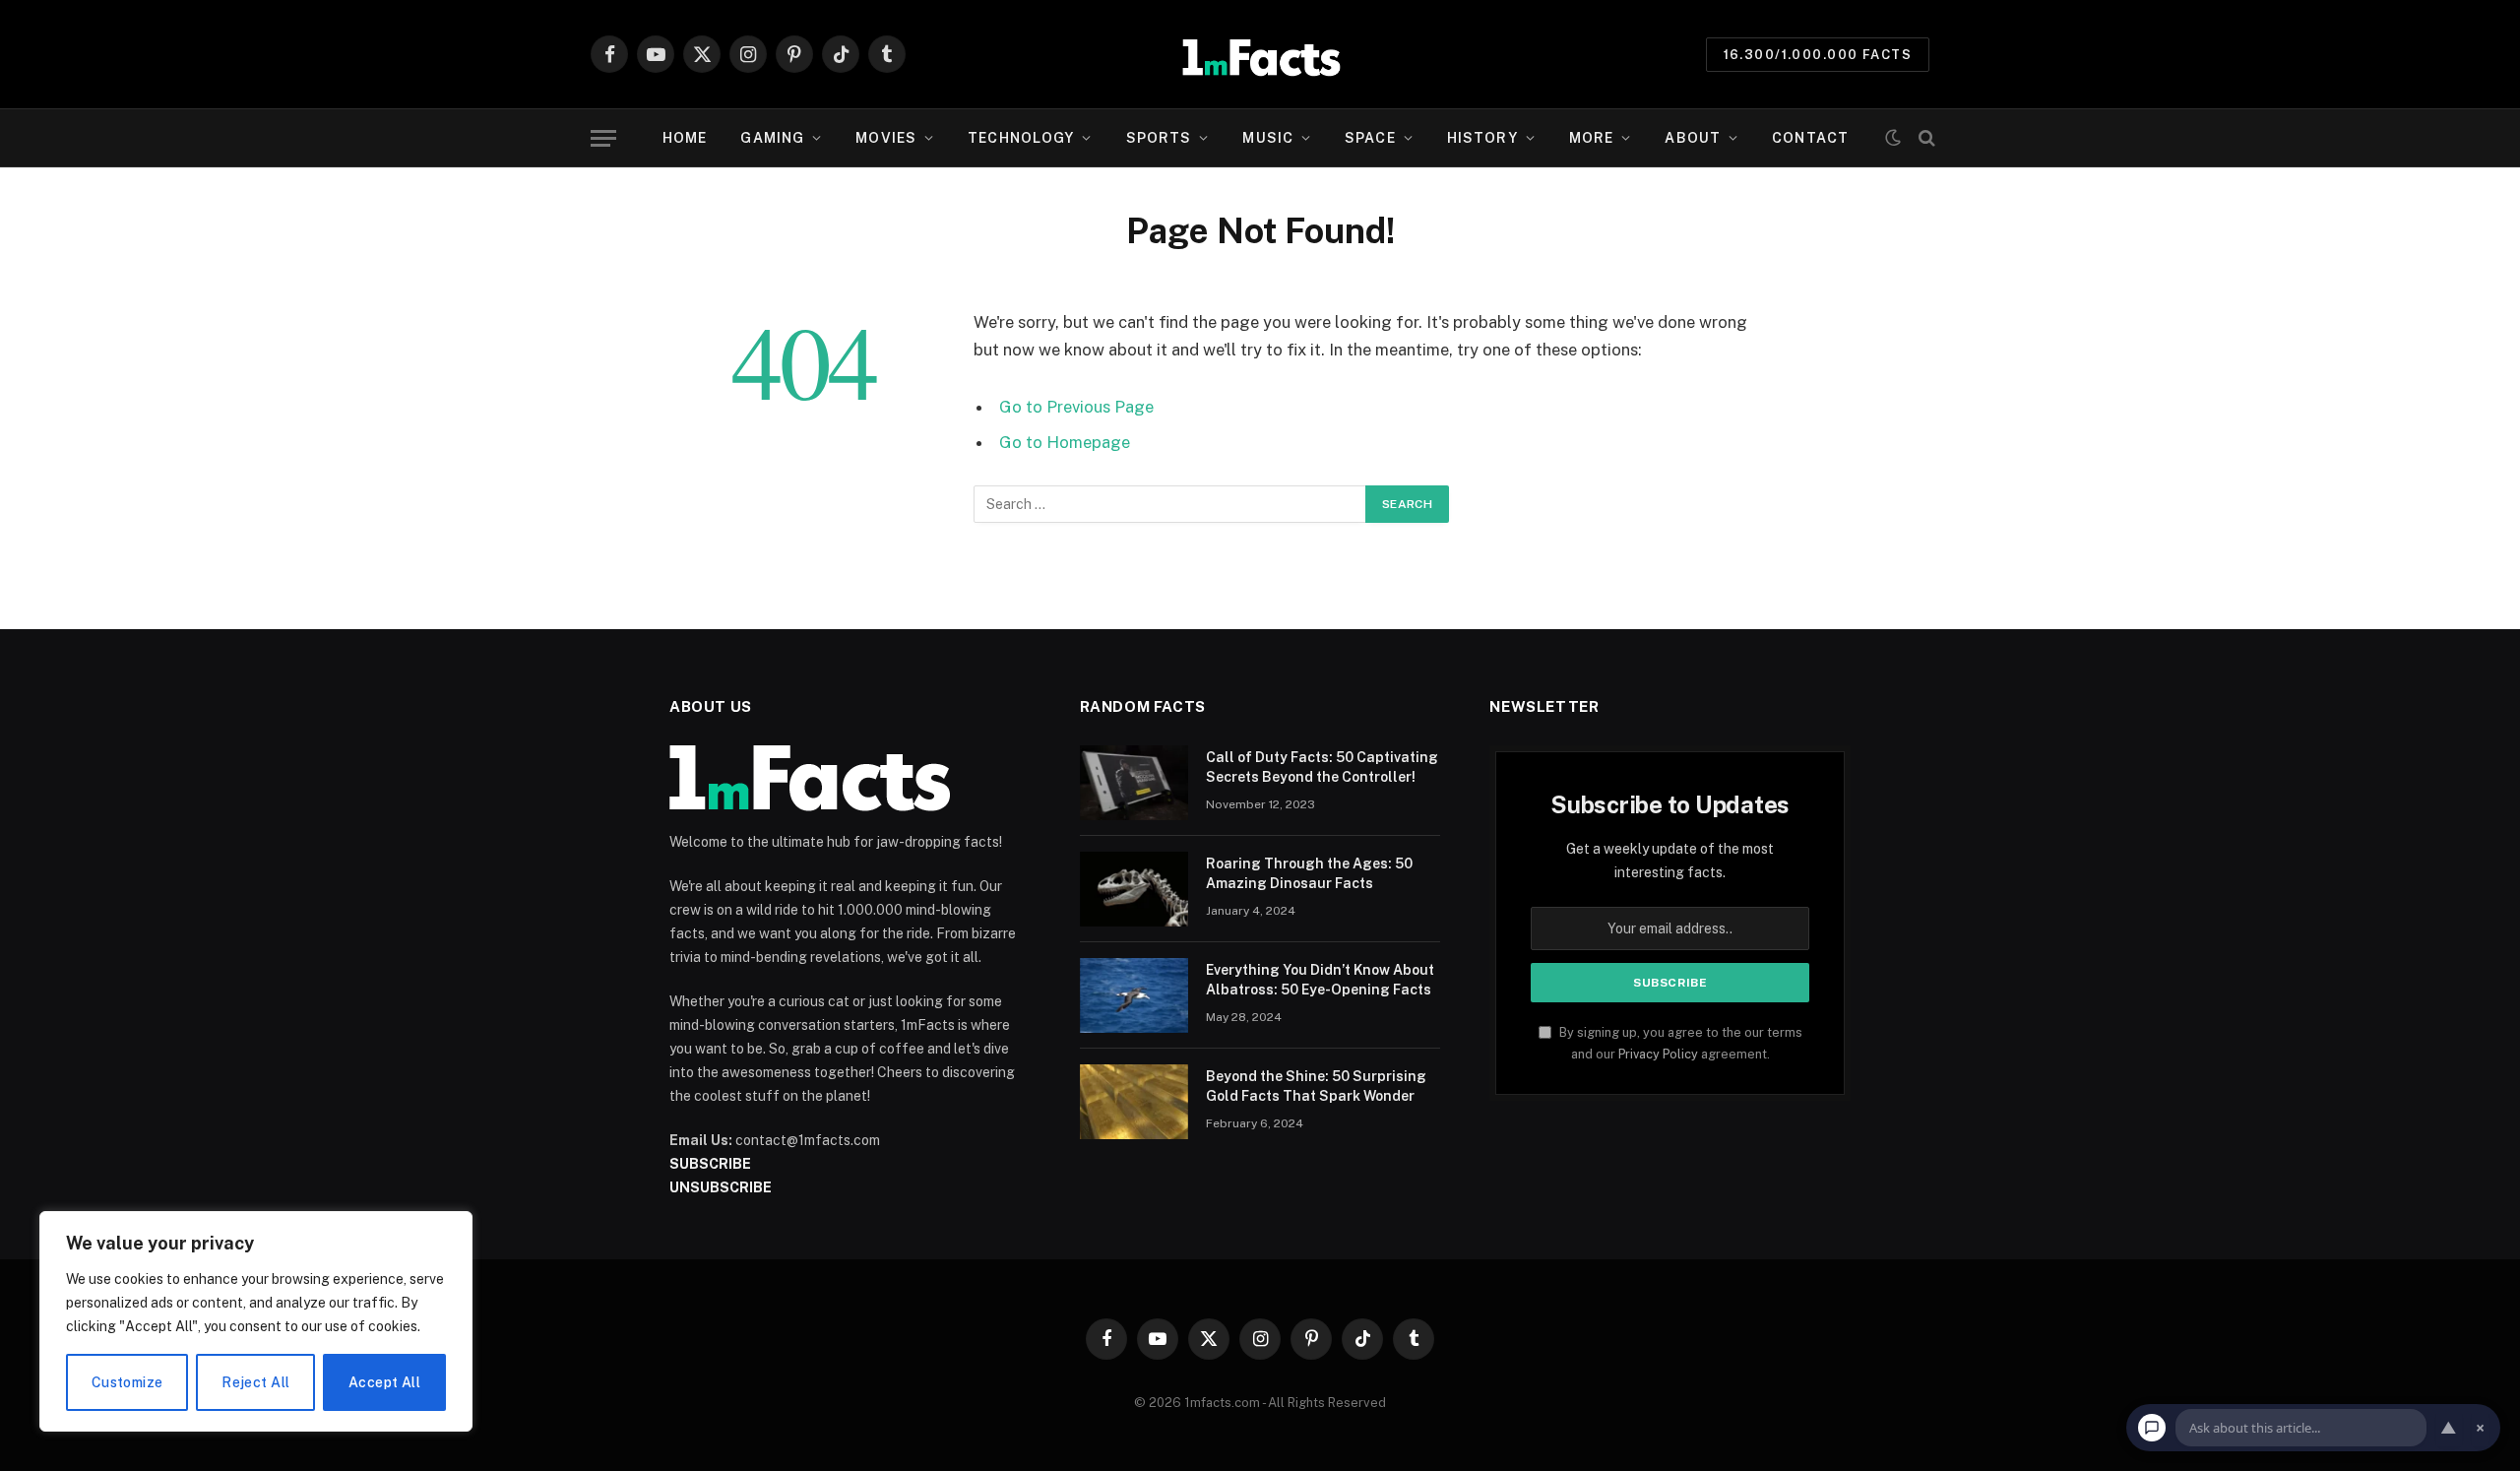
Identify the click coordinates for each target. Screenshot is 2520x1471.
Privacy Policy (1658, 1054)
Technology (1021, 138)
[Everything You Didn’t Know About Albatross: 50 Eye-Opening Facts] (1134, 995)
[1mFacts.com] (1260, 54)
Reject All (255, 1382)
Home (685, 138)
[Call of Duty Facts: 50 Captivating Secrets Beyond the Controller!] (1134, 783)
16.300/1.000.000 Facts (1818, 55)
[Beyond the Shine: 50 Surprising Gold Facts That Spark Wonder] (1134, 1102)
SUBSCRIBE (710, 1164)
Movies (886, 138)
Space (1370, 138)
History (1482, 138)
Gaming (772, 138)
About (1693, 138)
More (1591, 138)
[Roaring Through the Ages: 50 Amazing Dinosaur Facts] (1134, 889)
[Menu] (603, 138)
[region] (256, 1321)
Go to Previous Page (1076, 407)
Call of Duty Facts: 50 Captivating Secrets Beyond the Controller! (1322, 767)
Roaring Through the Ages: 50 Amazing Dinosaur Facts (1309, 873)
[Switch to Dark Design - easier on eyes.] (1893, 138)
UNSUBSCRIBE (721, 1187)
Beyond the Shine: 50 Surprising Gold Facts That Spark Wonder (1316, 1086)
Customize (127, 1382)
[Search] (1925, 138)
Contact (1810, 138)
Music (1268, 138)
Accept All (384, 1382)
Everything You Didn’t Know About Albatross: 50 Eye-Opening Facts (1320, 980)
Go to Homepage (1065, 442)
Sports (1159, 138)
